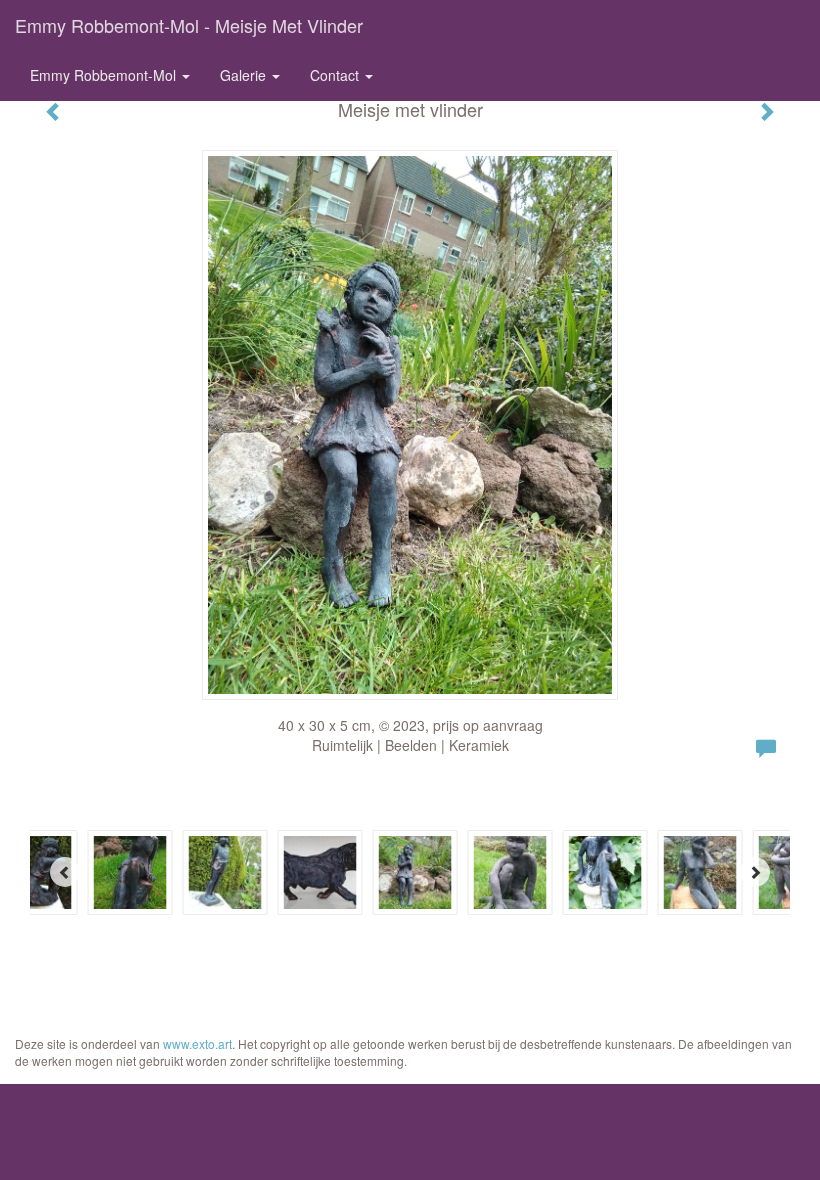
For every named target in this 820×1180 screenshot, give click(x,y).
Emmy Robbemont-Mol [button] (105, 75)
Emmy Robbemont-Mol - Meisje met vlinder (189, 25)
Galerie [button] (245, 75)
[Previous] (65, 872)
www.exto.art (197, 1043)
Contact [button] (336, 75)
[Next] (755, 872)
